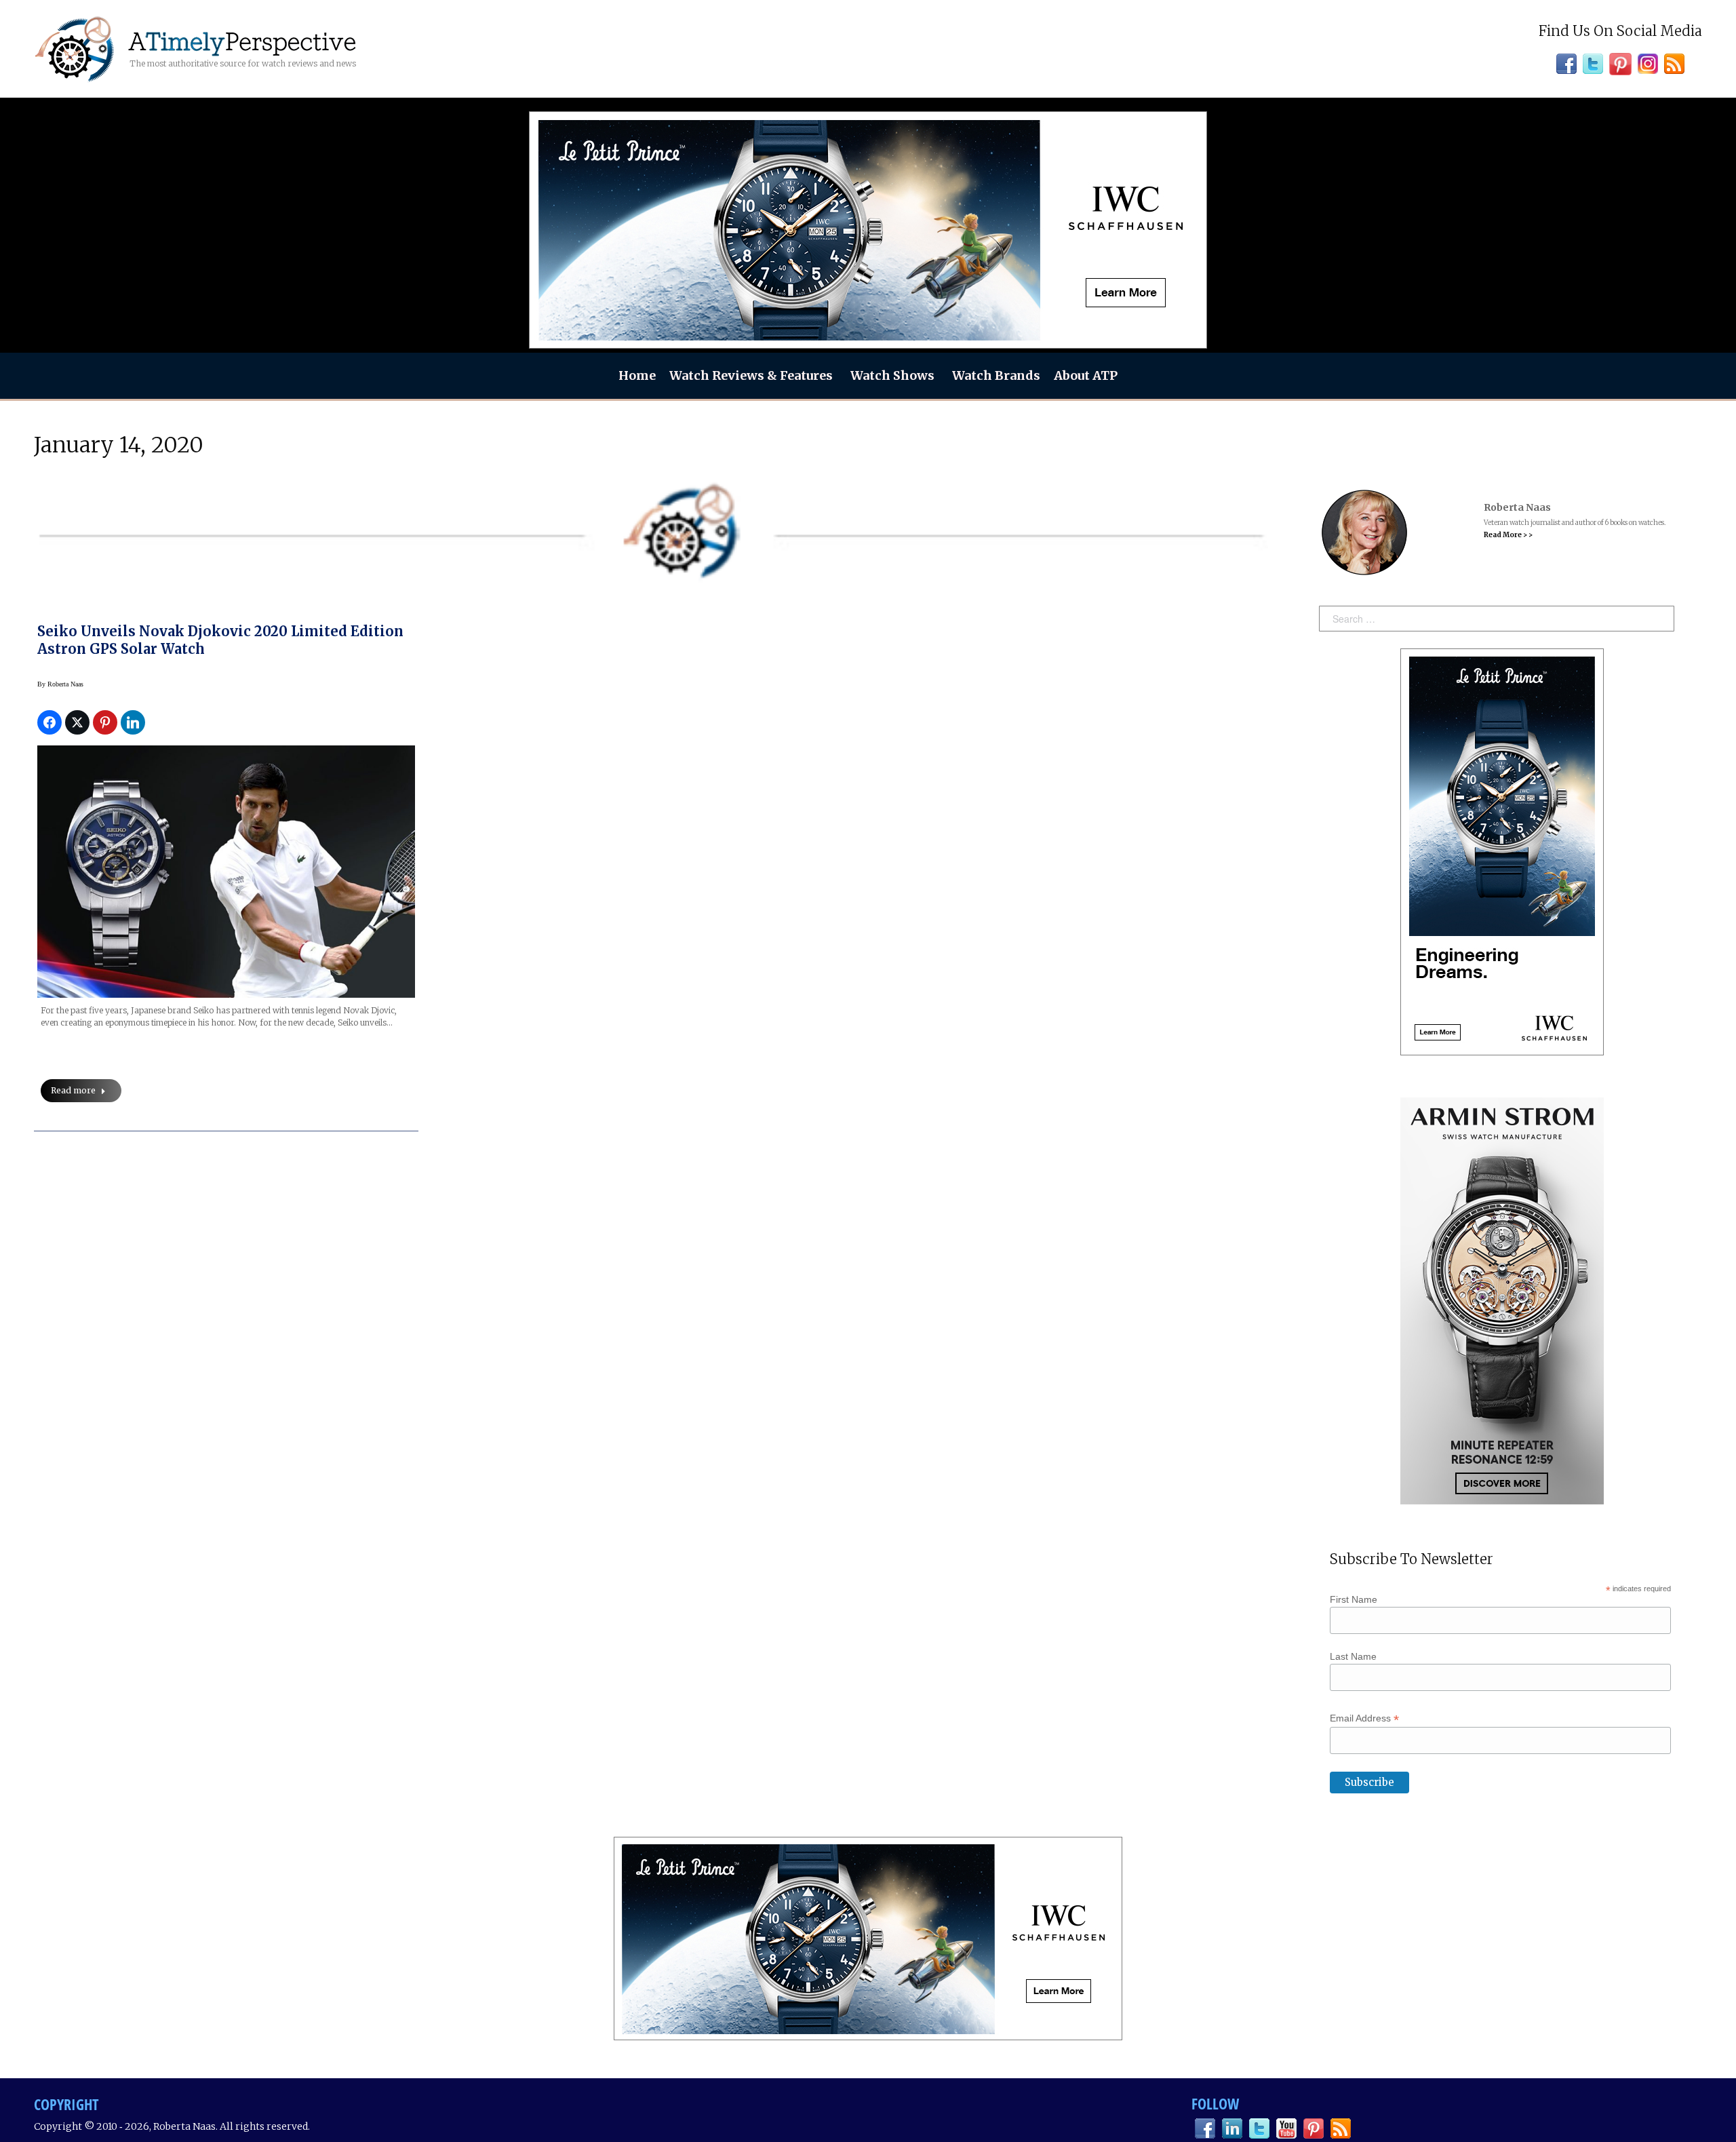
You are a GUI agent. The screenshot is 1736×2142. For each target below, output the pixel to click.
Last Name (1353, 1656)
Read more (73, 1090)
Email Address (1364, 1718)
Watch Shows (892, 375)
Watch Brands (996, 375)
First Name (1354, 1599)
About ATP (1086, 375)
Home (637, 375)
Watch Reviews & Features (751, 375)
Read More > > (1508, 535)
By (60, 684)
